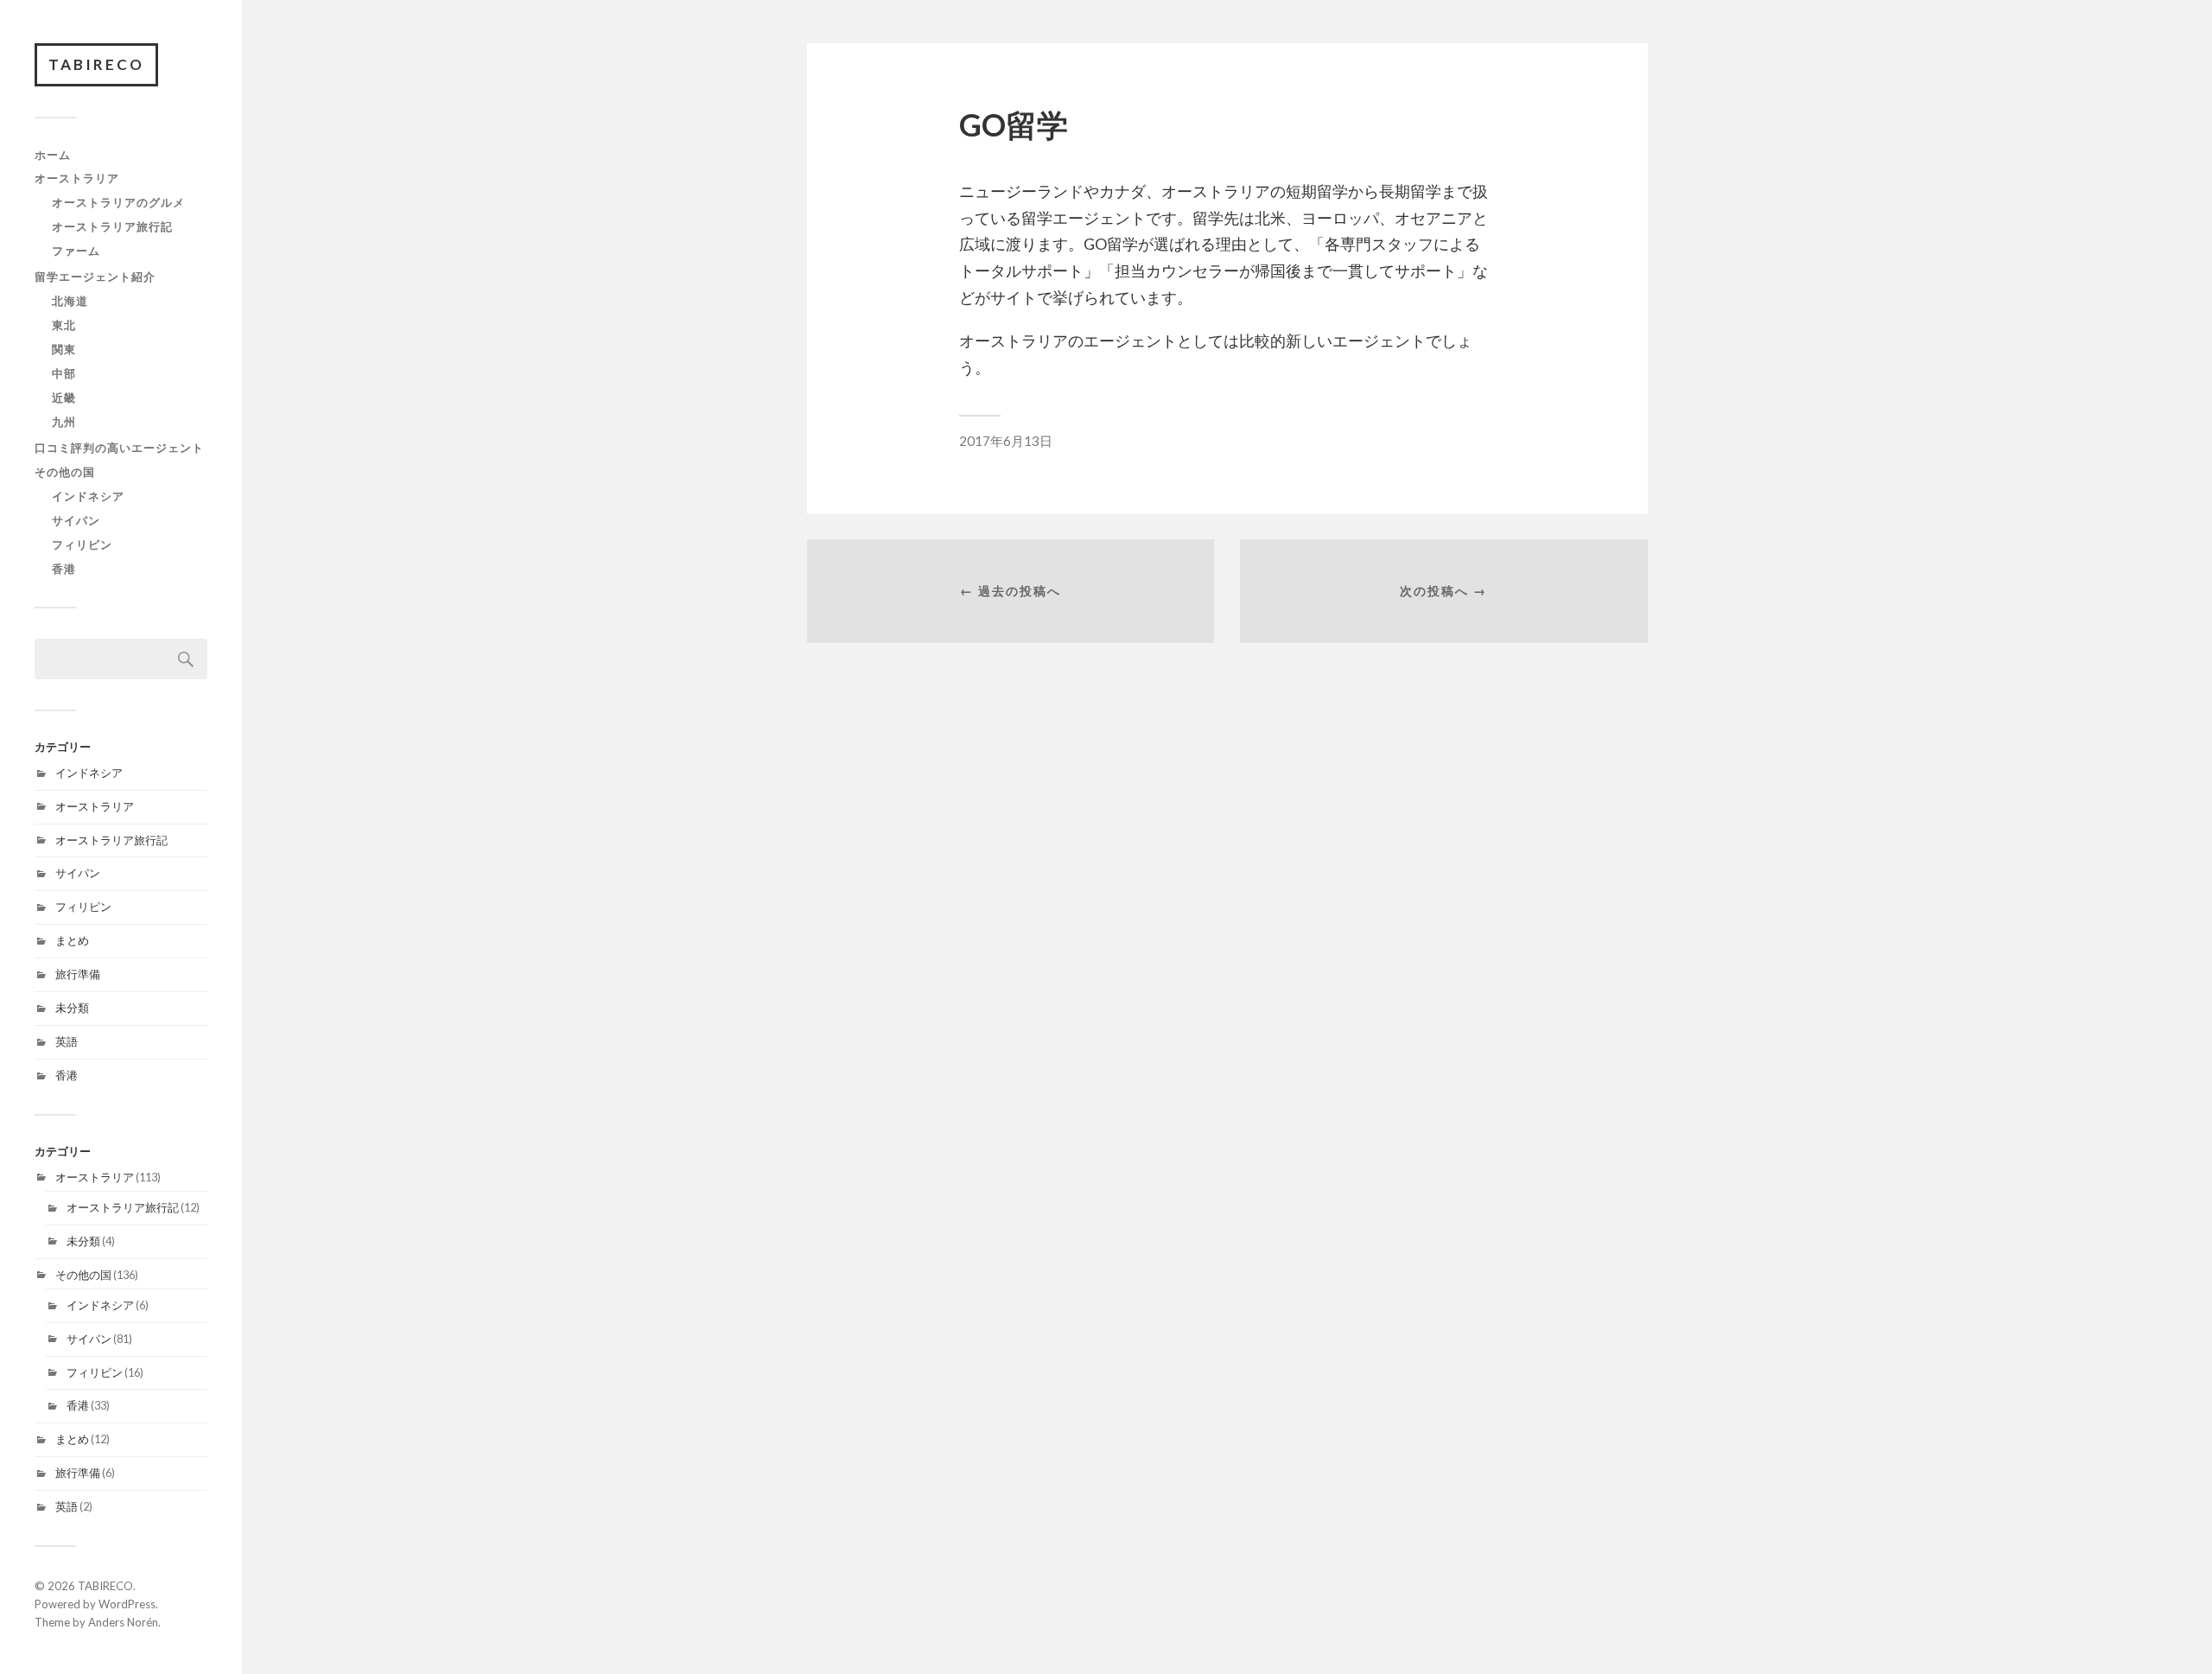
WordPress (127, 1604)
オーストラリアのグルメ (118, 202)
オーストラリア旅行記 (112, 226)
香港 (64, 569)
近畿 (64, 398)
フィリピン (82, 544)
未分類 (72, 1008)
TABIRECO (96, 64)
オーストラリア (77, 178)
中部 (64, 373)
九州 (64, 422)
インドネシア (88, 496)
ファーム (76, 251)
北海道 (70, 301)
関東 (64, 349)
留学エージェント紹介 (95, 277)
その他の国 (65, 472)
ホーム (53, 155)
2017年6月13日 (1006, 441)
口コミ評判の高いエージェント (119, 448)
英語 (67, 1041)
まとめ (72, 940)
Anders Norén (123, 1622)
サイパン (76, 520)
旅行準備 (78, 974)
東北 (64, 325)
